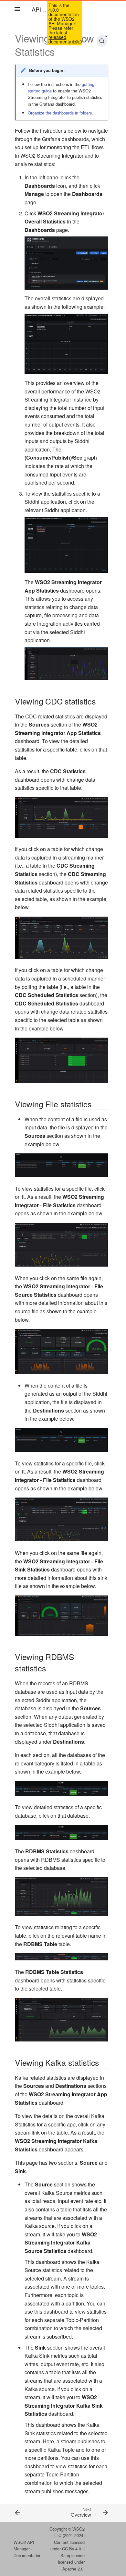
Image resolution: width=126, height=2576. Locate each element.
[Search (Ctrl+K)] (102, 41)
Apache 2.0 (73, 2569)
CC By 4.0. (72, 2549)
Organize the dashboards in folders (60, 113)
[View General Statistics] (23, 2512)
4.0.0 (77, 42)
